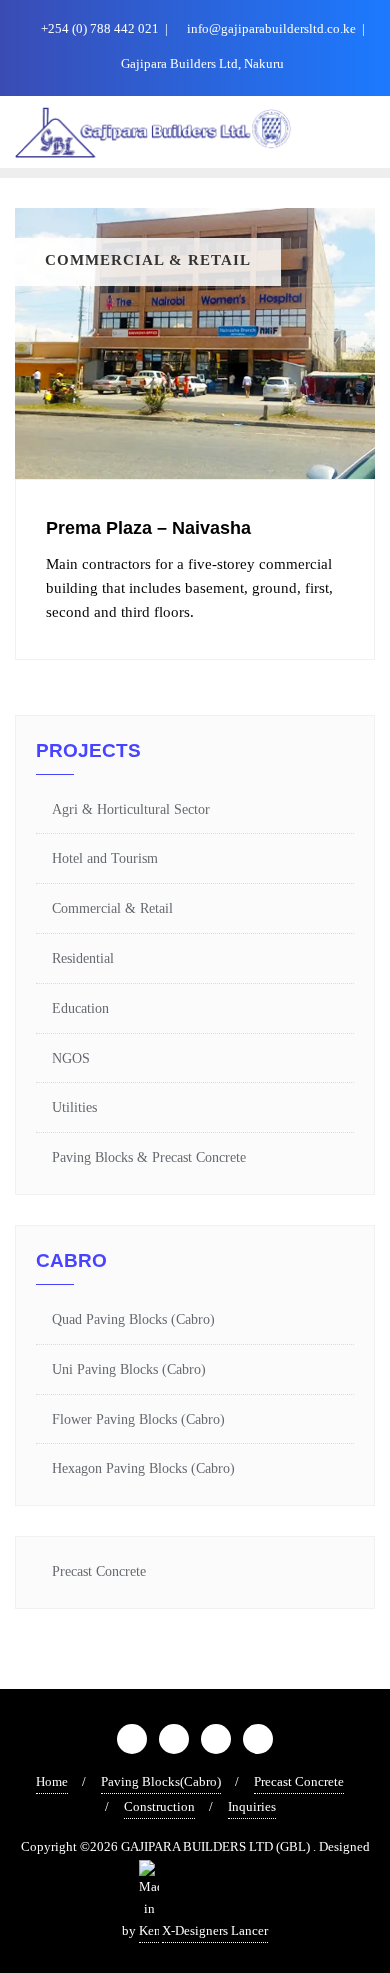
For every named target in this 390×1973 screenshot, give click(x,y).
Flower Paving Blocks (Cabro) (138, 1419)
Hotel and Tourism (105, 858)
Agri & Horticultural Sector (131, 809)
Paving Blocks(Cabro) (161, 1781)
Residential (83, 958)
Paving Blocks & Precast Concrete (149, 1157)
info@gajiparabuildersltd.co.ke (271, 28)
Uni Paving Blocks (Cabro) (129, 1369)
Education (80, 1008)
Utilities (74, 1107)
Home (52, 1781)
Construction (159, 1806)
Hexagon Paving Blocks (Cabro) (143, 1468)
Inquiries (252, 1806)
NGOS (71, 1058)
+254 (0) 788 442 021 (100, 28)
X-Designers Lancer (215, 1930)
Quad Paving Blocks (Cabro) (133, 1319)
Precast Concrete (99, 1571)
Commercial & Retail (112, 908)
